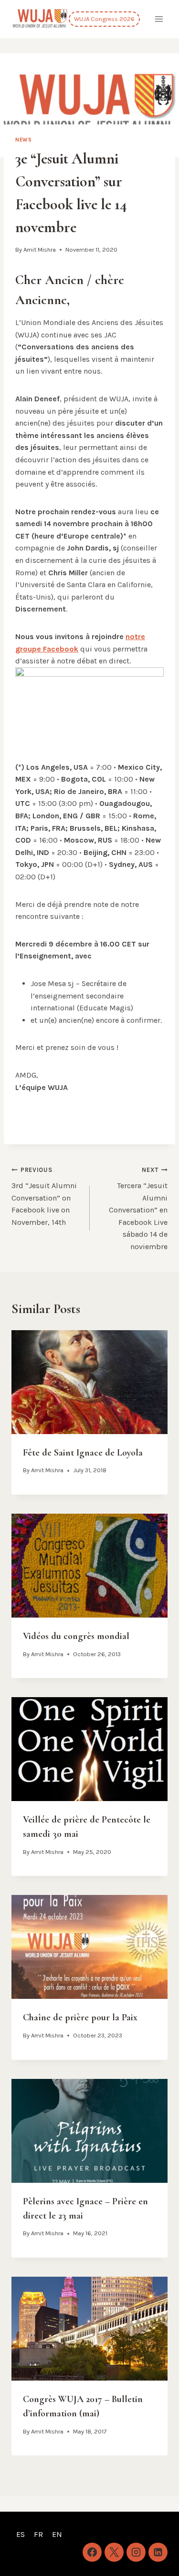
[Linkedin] (158, 2552)
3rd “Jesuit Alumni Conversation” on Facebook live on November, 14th (44, 1196)
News (23, 140)
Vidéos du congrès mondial (76, 1636)
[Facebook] (92, 2552)
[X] (114, 2552)
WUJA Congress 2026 (104, 19)
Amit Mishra (40, 249)
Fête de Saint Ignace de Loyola (83, 1453)
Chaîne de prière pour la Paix (80, 2017)
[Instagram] (136, 2552)
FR (38, 2534)
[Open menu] (159, 19)
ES (21, 2534)
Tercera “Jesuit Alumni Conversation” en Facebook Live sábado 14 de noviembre (138, 1209)
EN (57, 2534)
